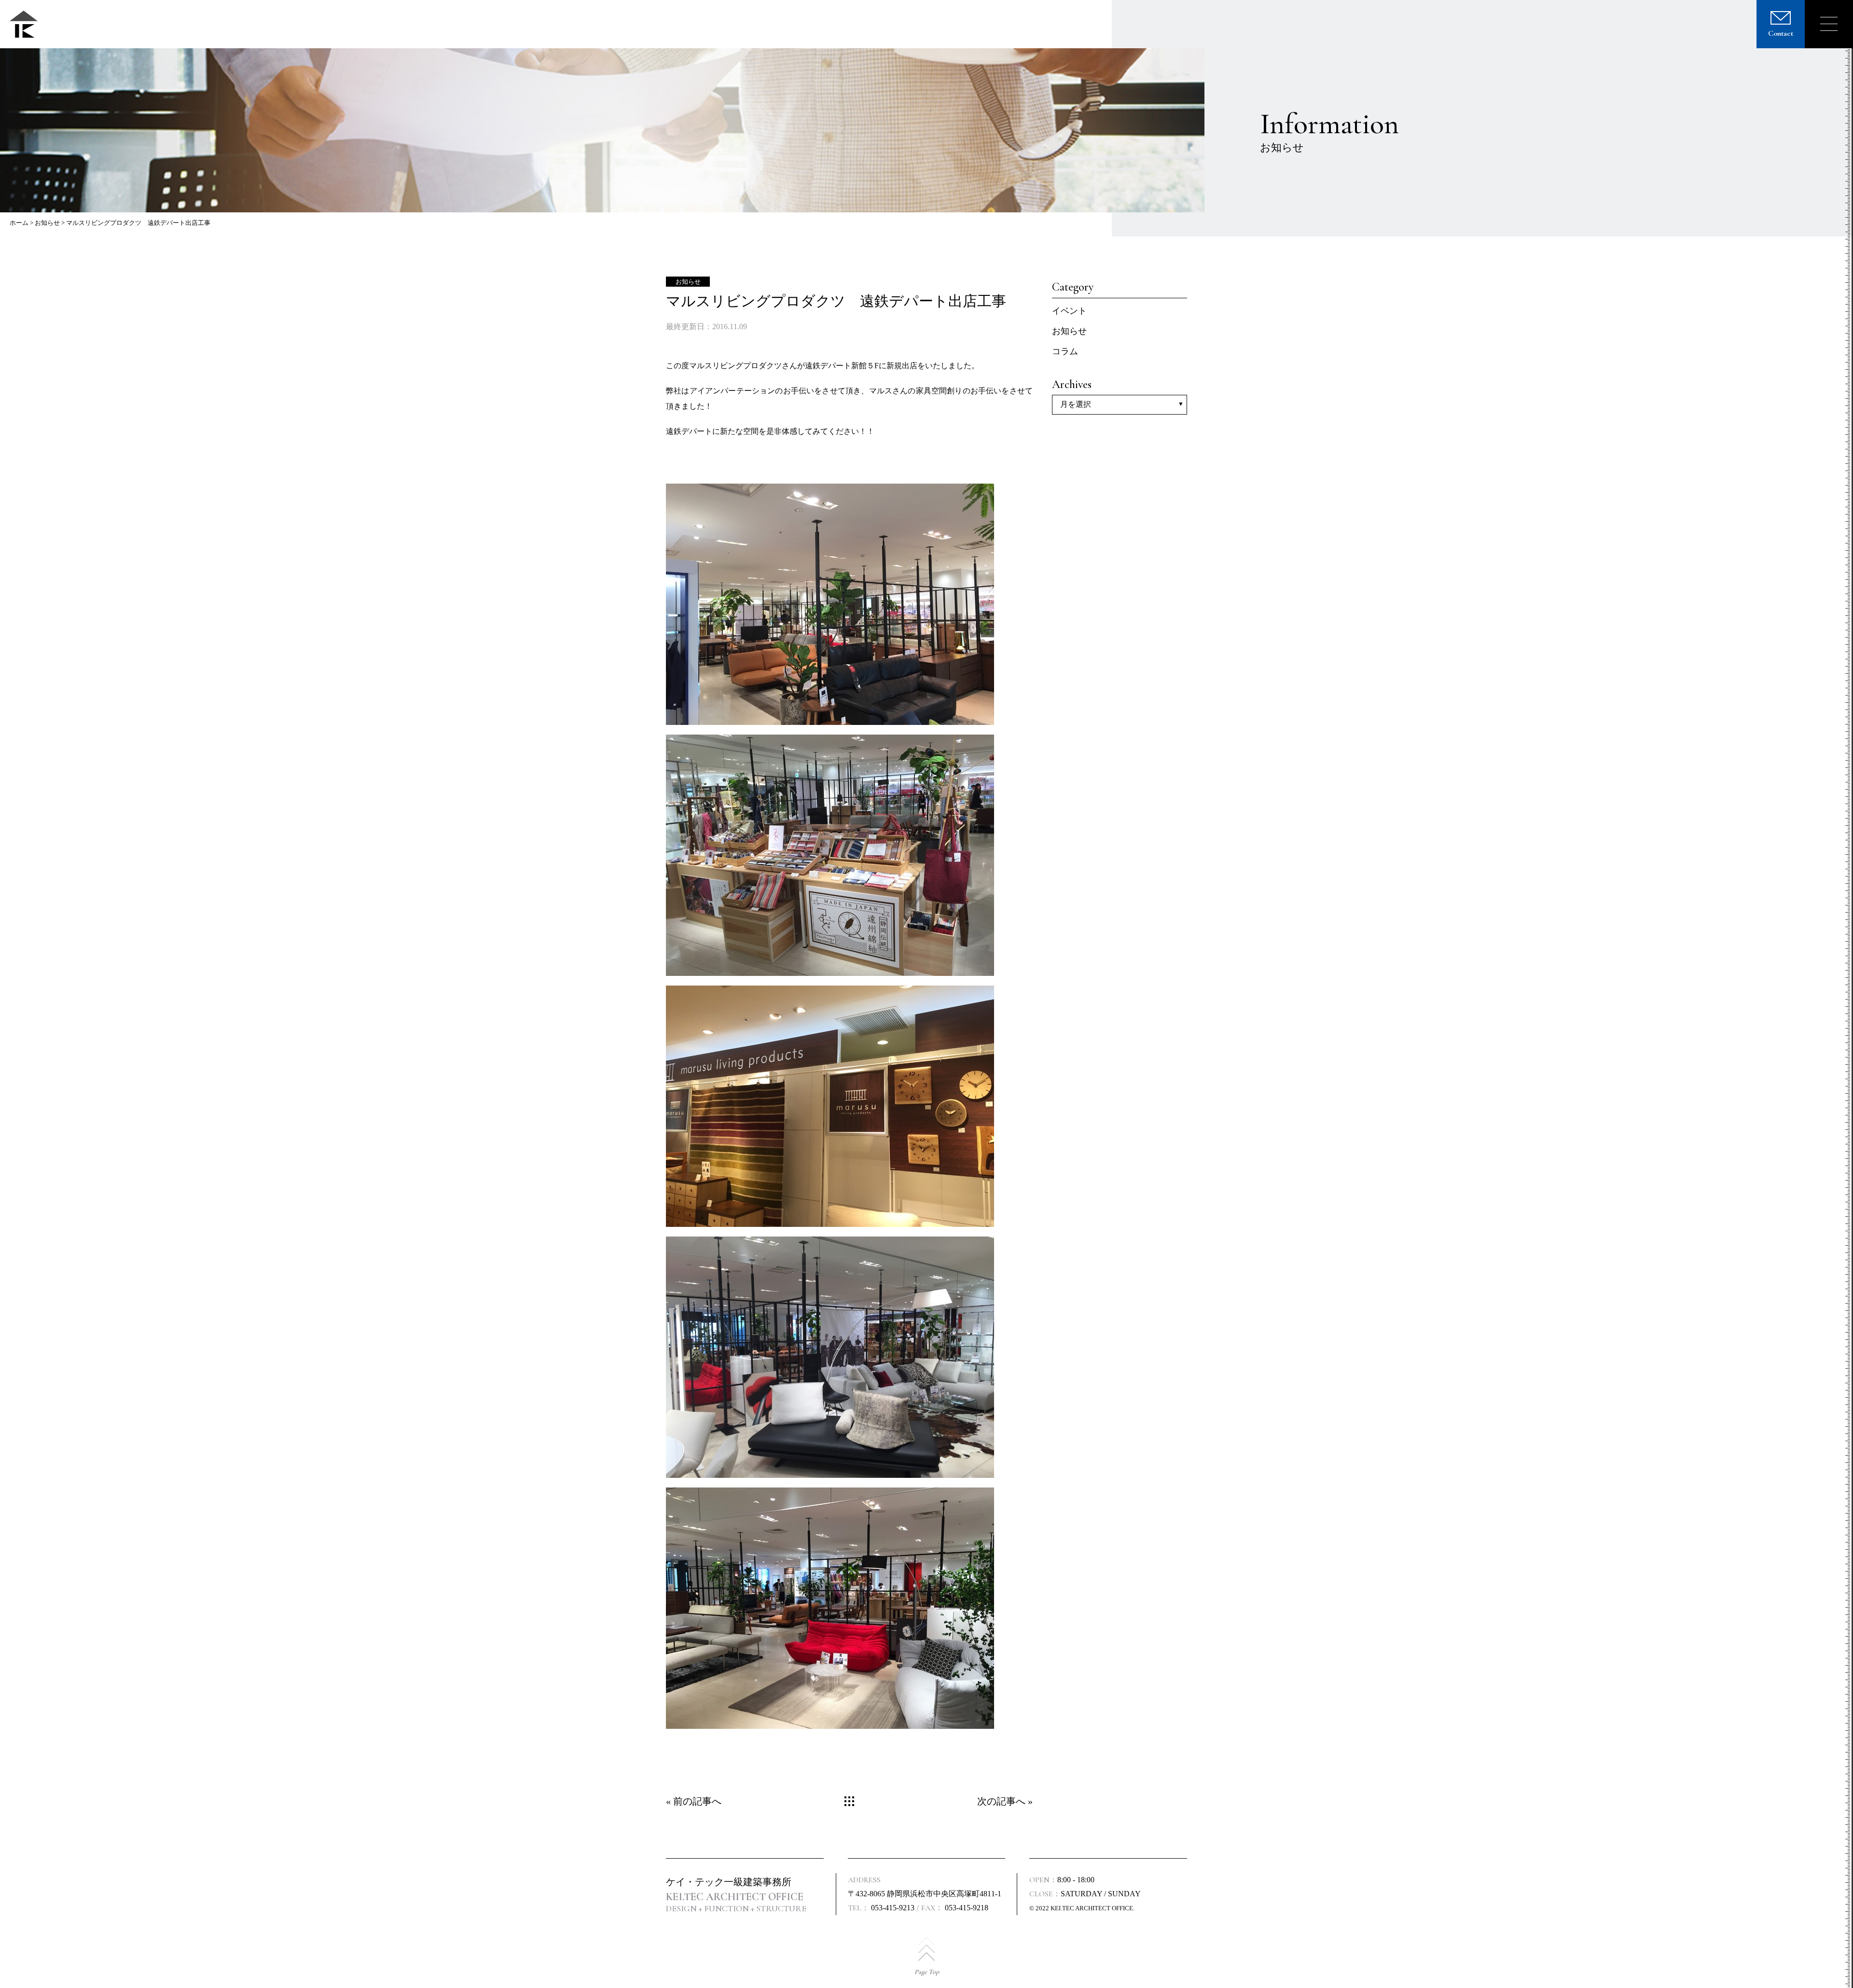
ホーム (19, 223)
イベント (1069, 311)
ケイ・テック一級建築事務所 (729, 1882)
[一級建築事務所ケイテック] (24, 24)
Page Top (927, 1972)
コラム (1065, 351)
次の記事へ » (1005, 1801)
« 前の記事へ (694, 1801)
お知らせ (47, 223)
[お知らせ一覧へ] (849, 1801)
